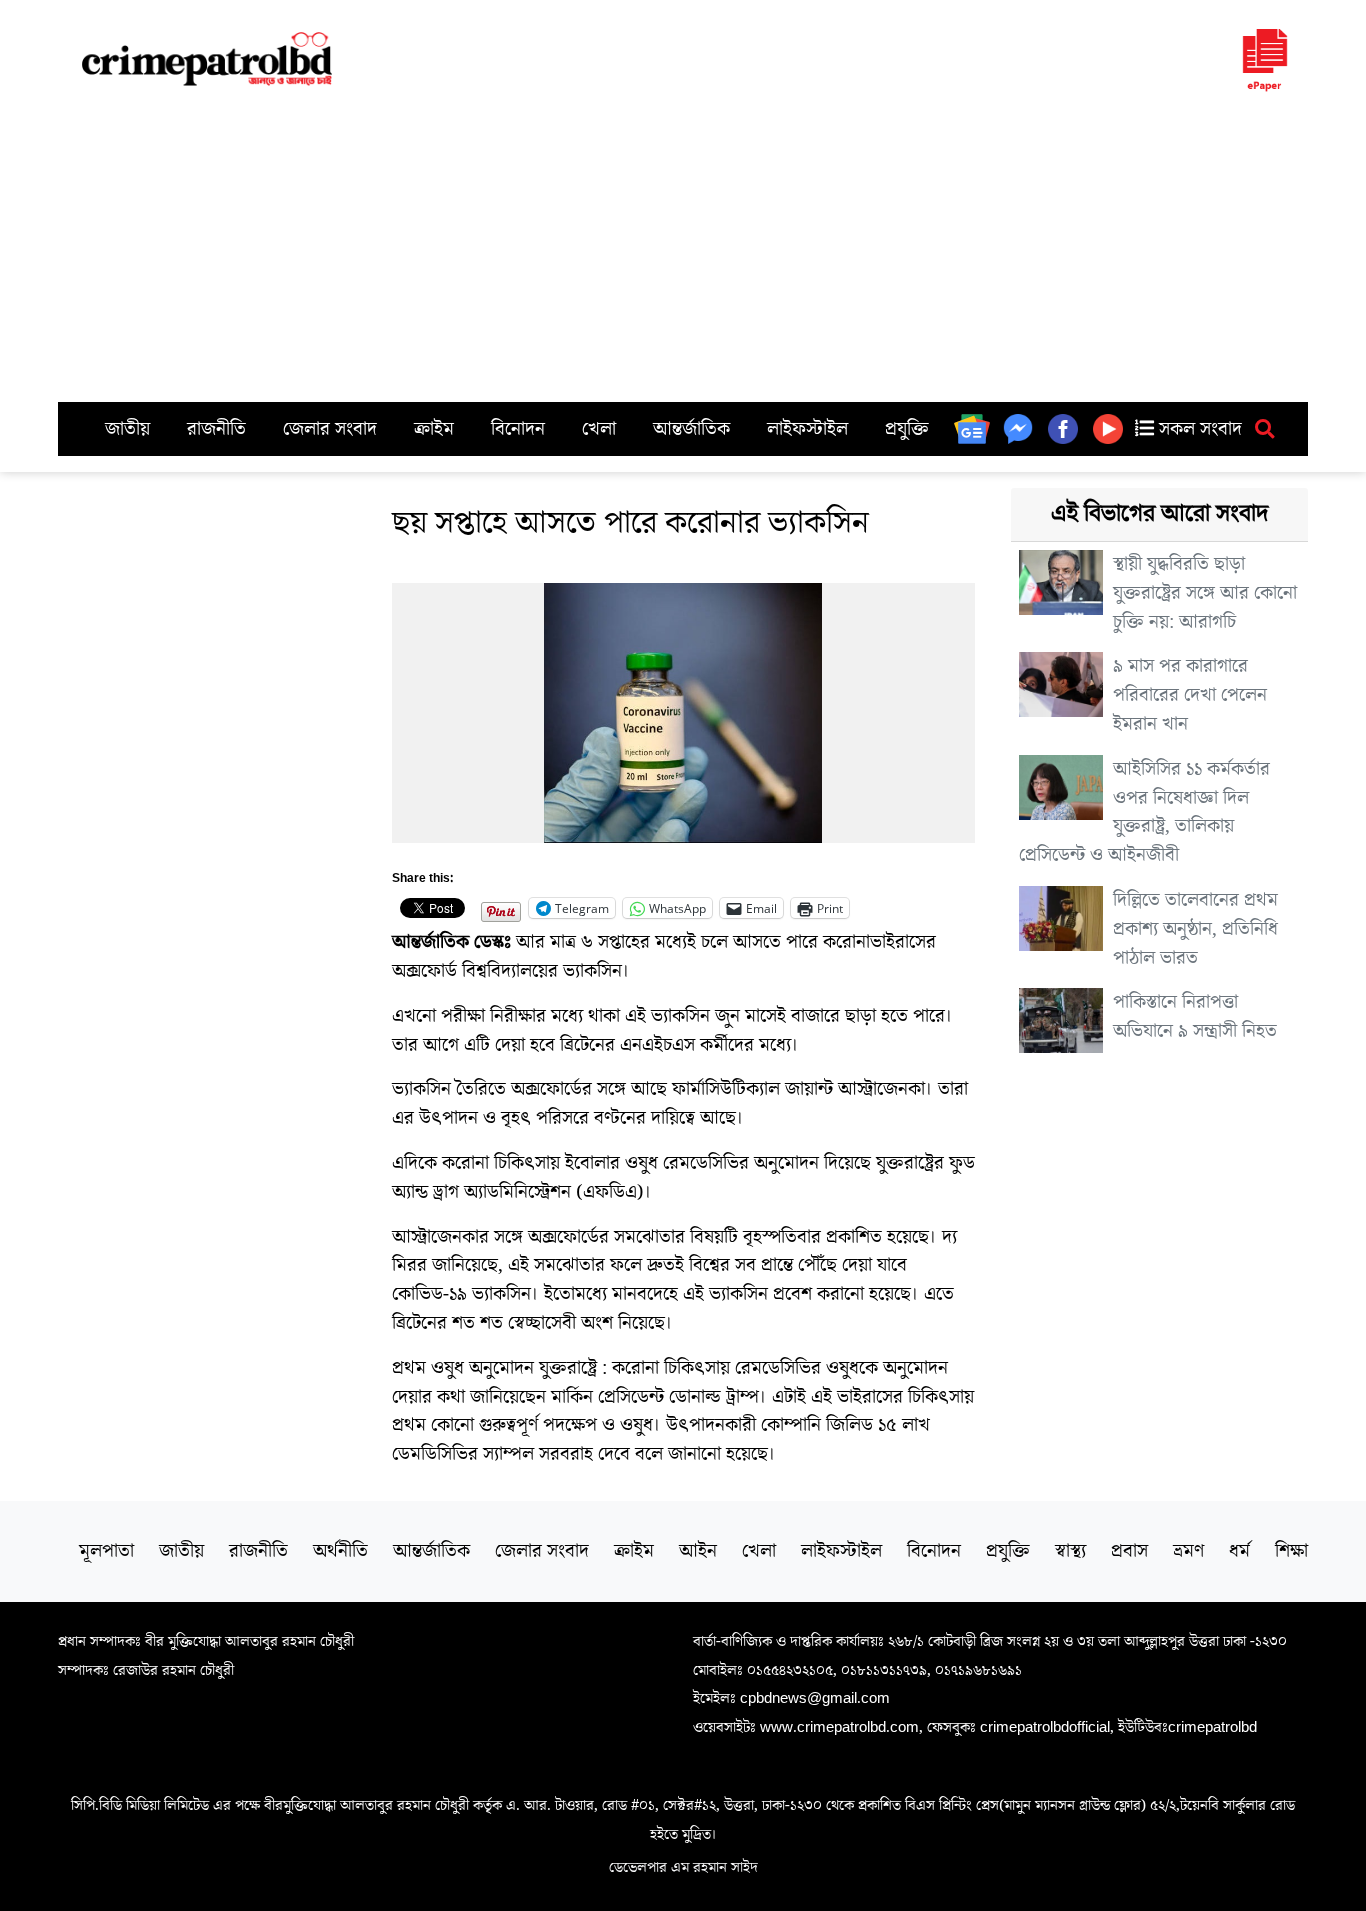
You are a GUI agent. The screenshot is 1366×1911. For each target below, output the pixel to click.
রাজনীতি (216, 429)
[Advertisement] (683, 252)
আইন (698, 1551)
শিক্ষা (1291, 1551)
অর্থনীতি (340, 1551)
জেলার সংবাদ (330, 429)
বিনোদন (518, 429)
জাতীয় (127, 429)
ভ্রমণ (1188, 1551)
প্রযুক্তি (907, 429)
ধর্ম (1239, 1551)
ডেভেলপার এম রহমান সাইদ (683, 1867)
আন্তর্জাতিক (691, 429)
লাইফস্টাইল (807, 429)
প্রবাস (1129, 1551)
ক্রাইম (434, 429)
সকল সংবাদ (1198, 429)
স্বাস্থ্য (1070, 1551)
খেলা (599, 429)
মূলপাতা (106, 1551)
